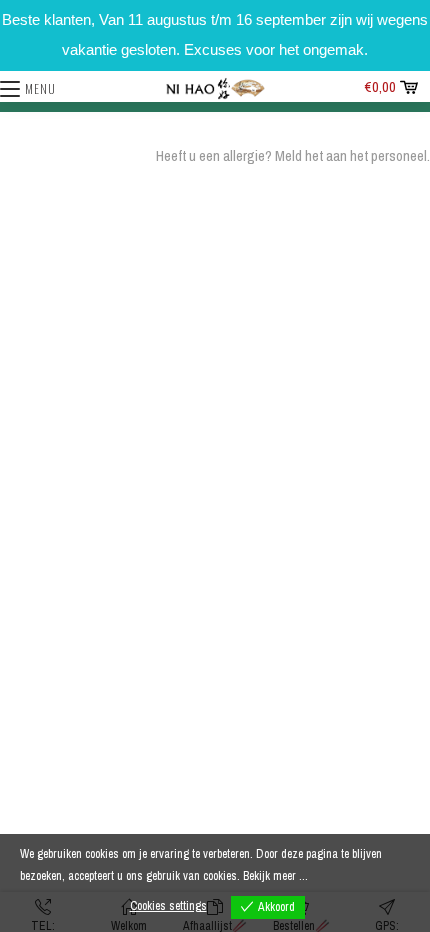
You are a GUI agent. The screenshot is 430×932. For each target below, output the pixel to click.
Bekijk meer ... (275, 876)
